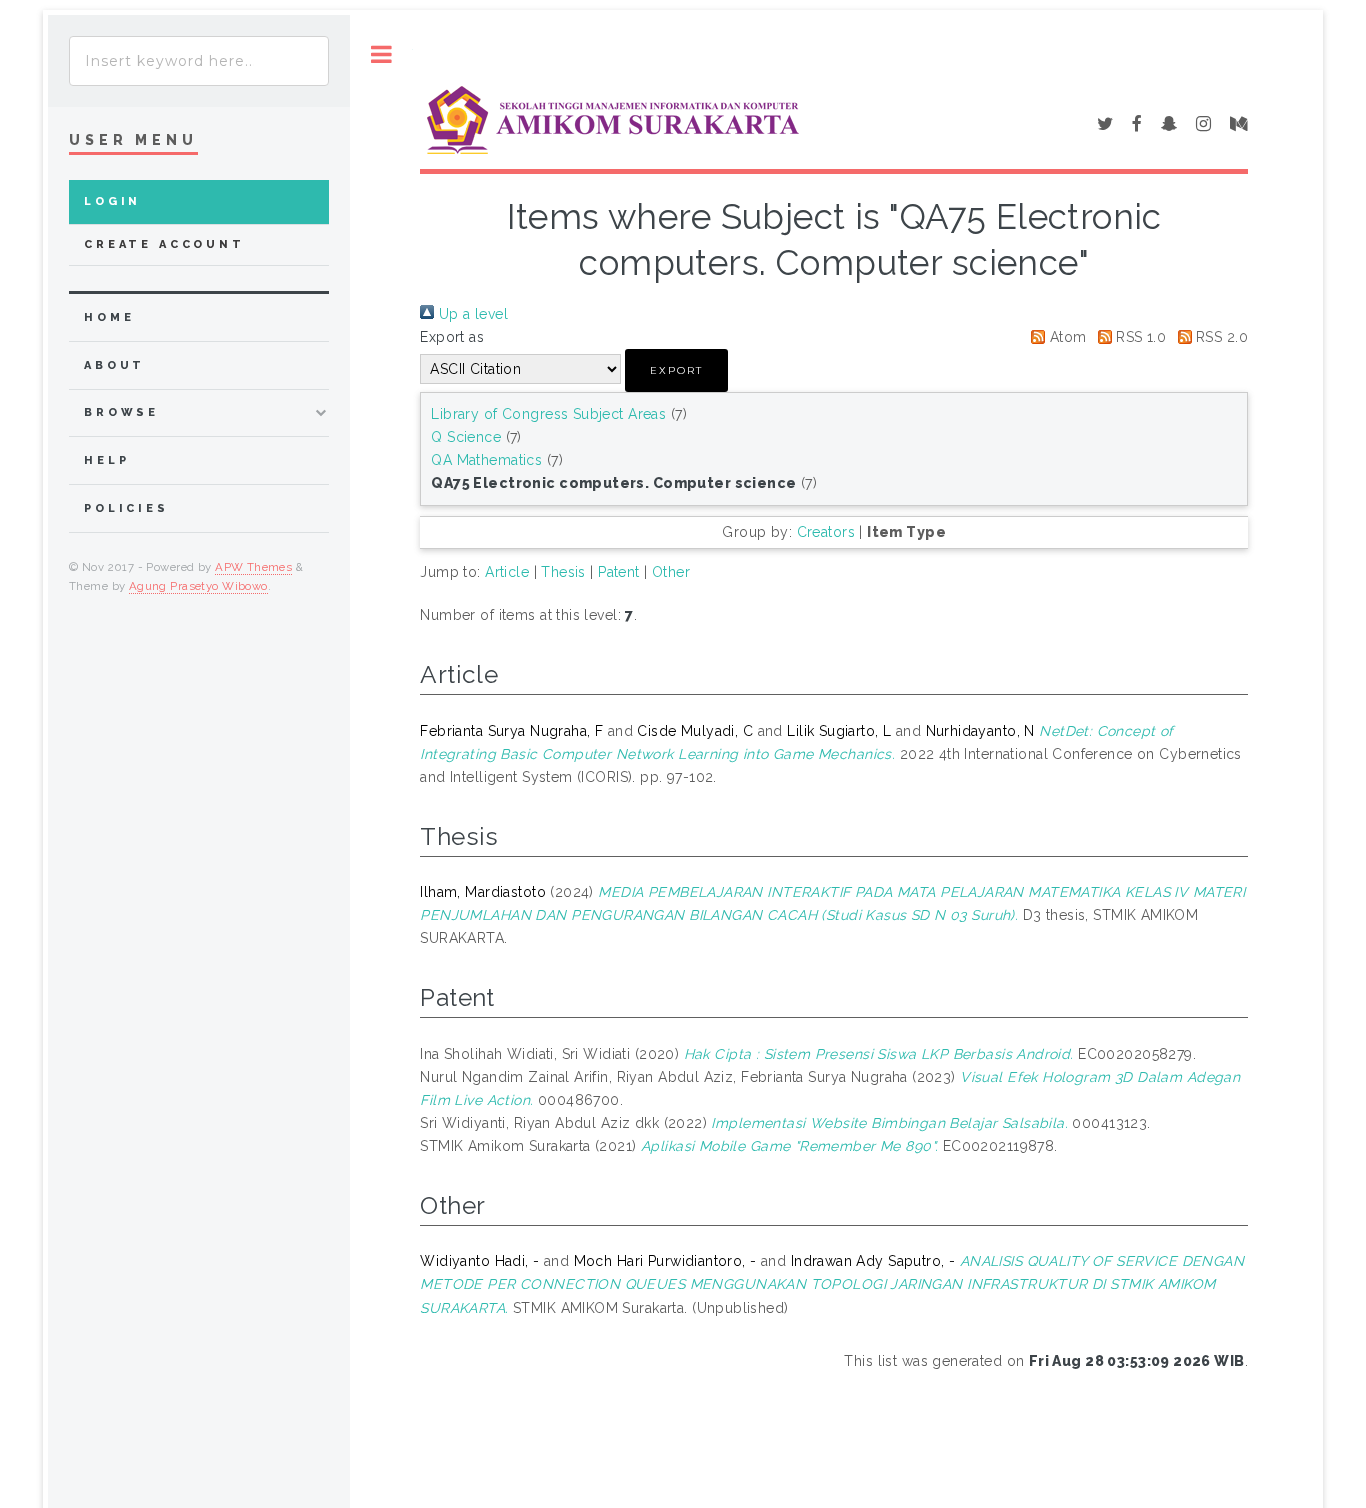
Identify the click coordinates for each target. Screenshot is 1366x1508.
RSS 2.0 (1220, 337)
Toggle (381, 54)
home (109, 317)
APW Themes (253, 567)
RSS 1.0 (1139, 337)
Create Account (164, 244)
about (114, 365)
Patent (619, 572)
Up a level (471, 314)
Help (106, 460)
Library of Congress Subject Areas (548, 414)
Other (671, 572)
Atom (1065, 337)
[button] (676, 370)
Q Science (466, 437)
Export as (452, 337)
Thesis (563, 572)
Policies (126, 508)
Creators (826, 532)
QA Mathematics (486, 460)
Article (507, 572)
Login (112, 201)
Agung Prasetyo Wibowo (198, 586)
